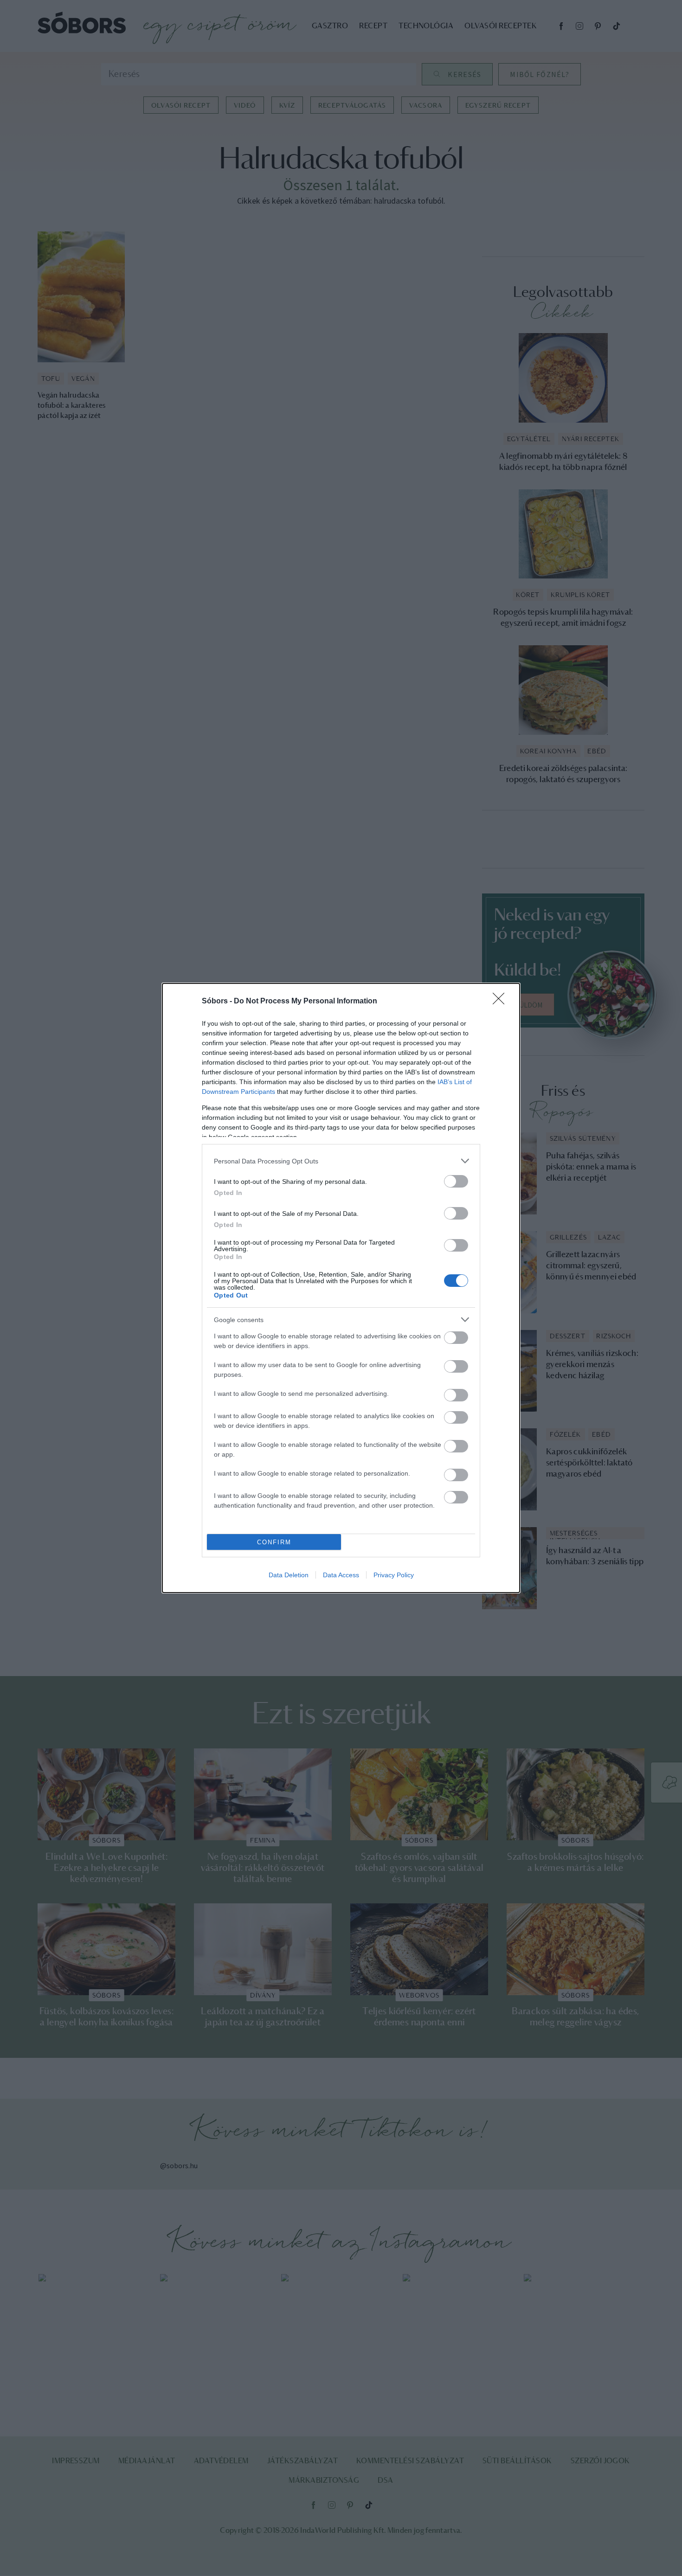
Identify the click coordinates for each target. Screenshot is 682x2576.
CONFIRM (274, 1542)
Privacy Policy (394, 1575)
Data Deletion (289, 1575)
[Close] (502, 1002)
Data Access (341, 1575)
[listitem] (341, 1161)
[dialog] (341, 1288)
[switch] (456, 1181)
